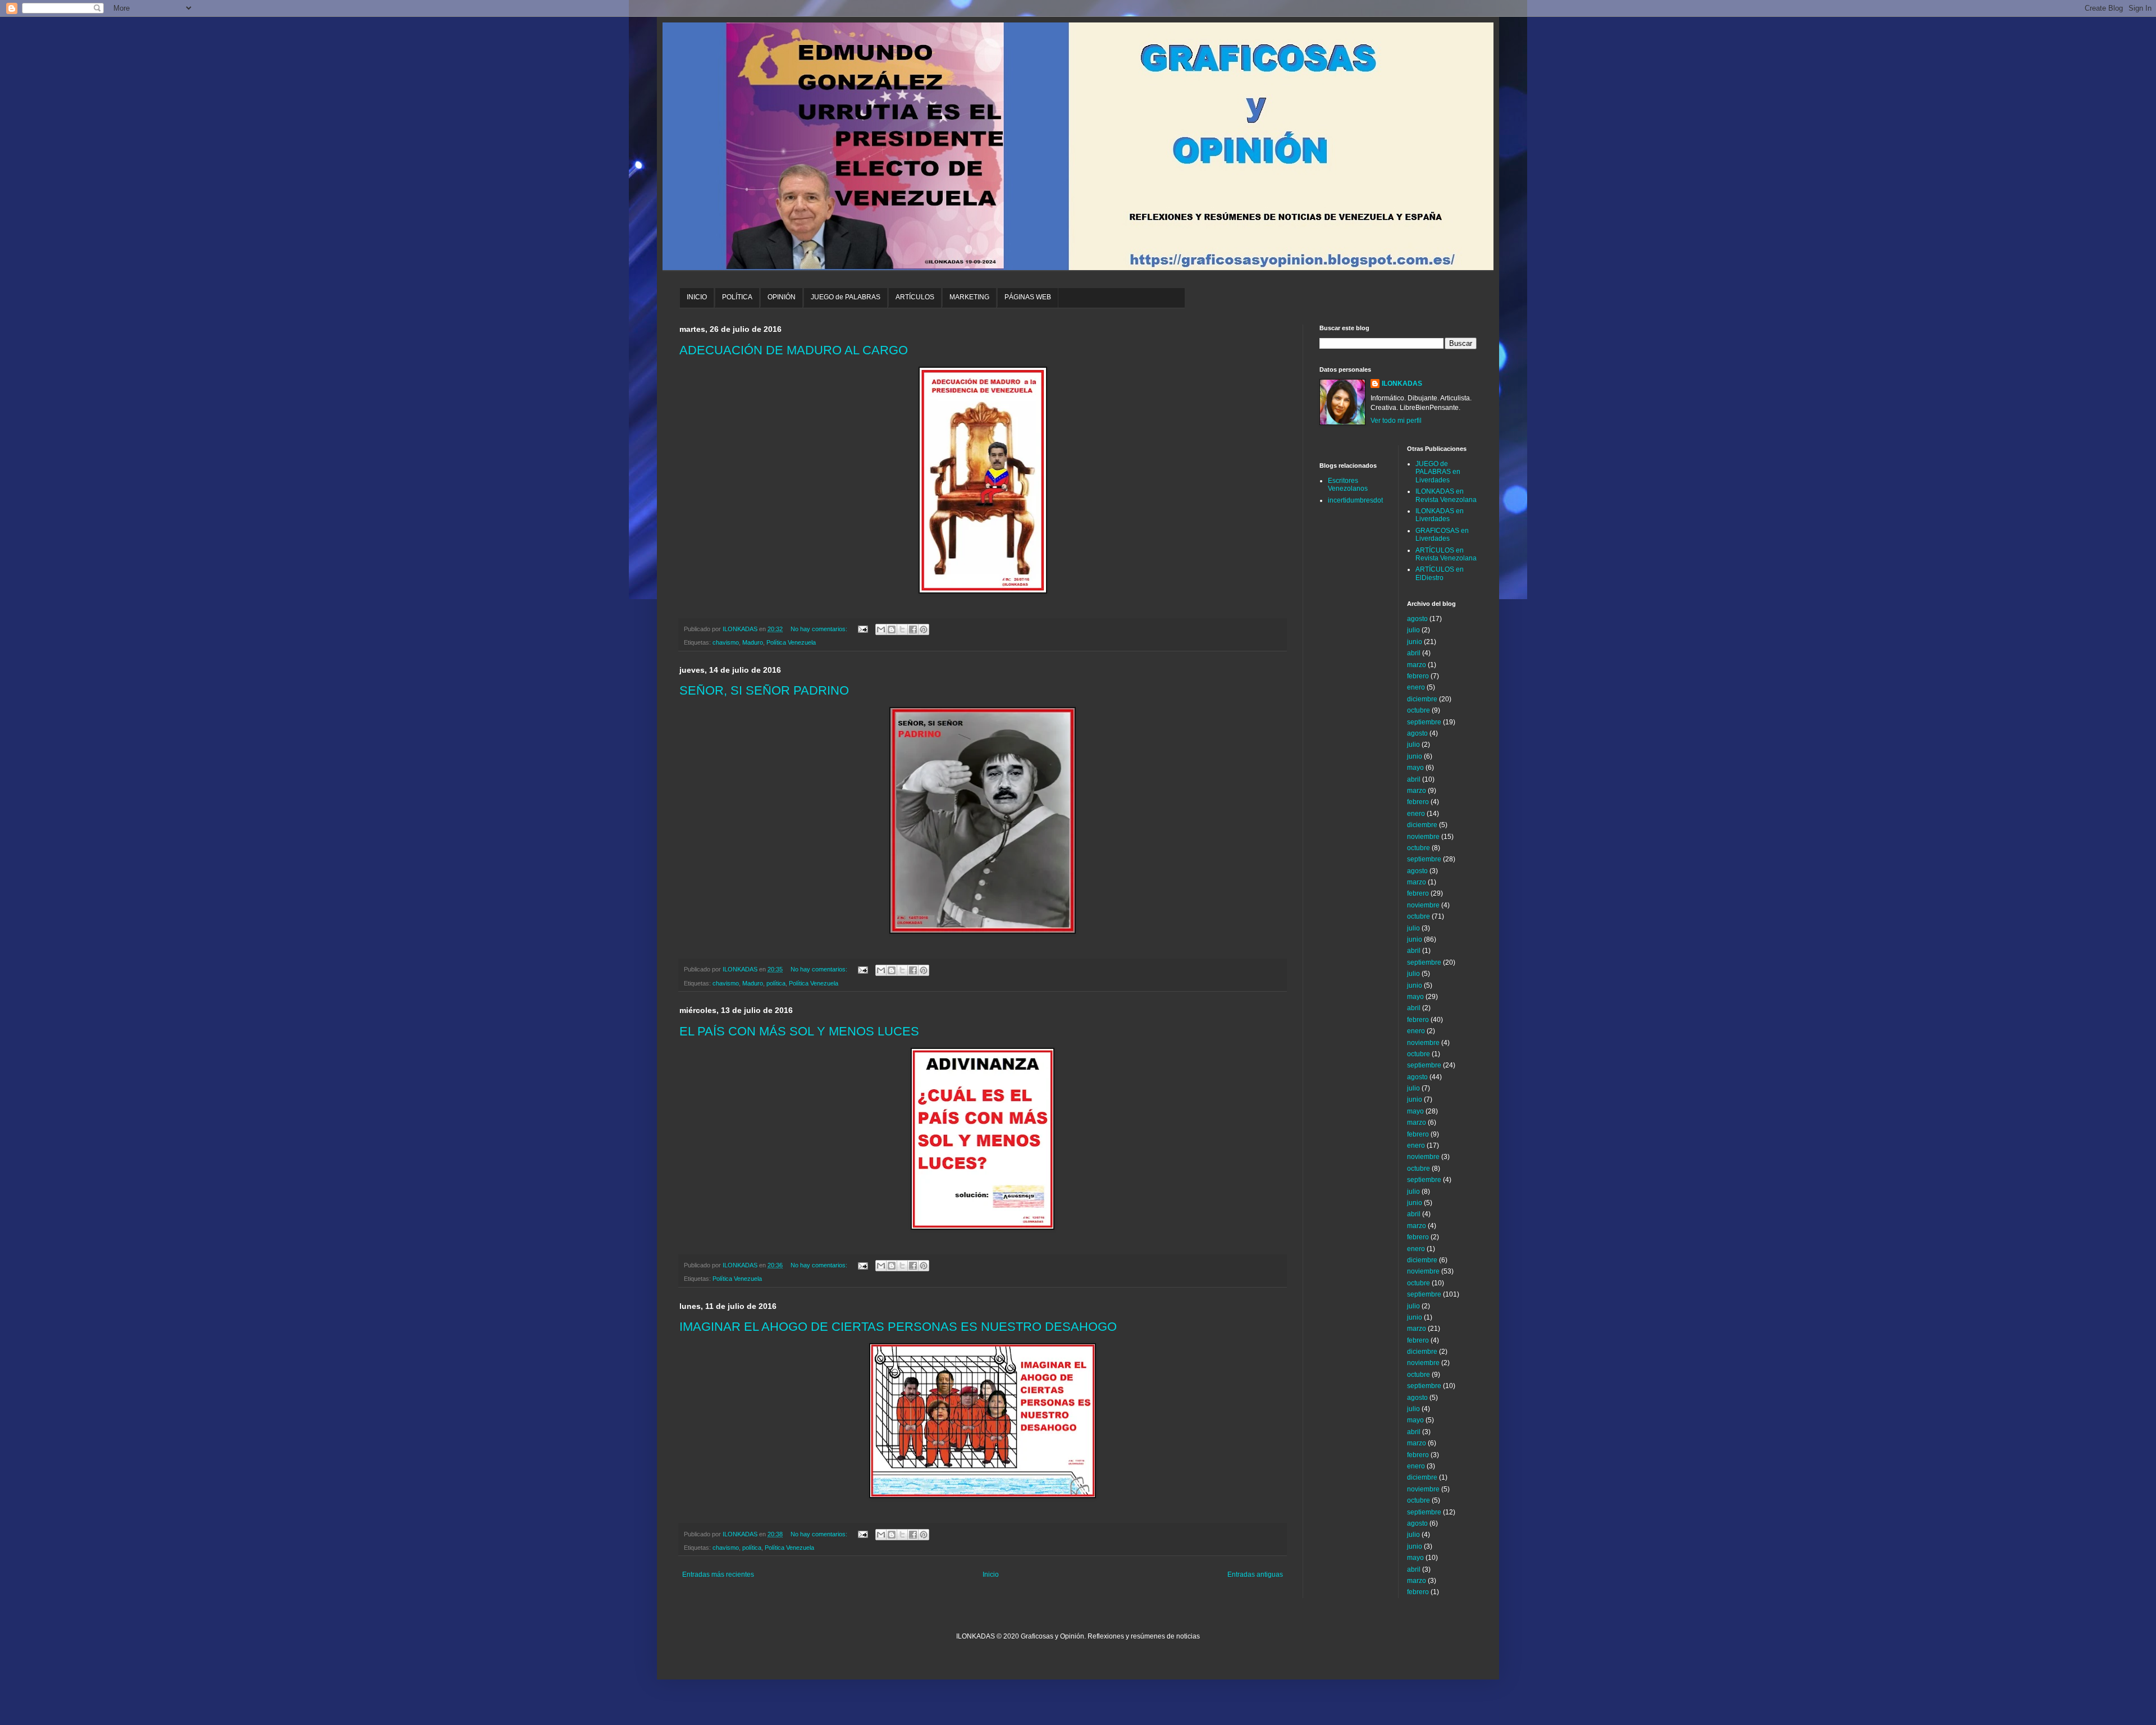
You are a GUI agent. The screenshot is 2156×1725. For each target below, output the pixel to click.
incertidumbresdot (1355, 500)
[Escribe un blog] (892, 629)
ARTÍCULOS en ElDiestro (1440, 573)
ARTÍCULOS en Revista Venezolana (1446, 554)
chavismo (726, 642)
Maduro (753, 642)
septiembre (1424, 722)
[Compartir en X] (902, 629)
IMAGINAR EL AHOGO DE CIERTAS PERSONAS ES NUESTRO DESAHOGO (898, 1327)
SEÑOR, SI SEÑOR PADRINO (764, 690)
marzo (1417, 665)
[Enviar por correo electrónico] (881, 629)
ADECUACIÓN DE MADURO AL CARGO (794, 350)
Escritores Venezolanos (1348, 485)
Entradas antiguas (1255, 1575)
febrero (1418, 676)
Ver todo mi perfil (1396, 421)
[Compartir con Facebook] (913, 629)
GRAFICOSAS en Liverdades (1442, 535)
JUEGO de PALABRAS (846, 297)
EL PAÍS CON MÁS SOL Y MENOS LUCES (799, 1031)
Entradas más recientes (718, 1575)
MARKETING (969, 297)
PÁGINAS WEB (1028, 297)
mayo (1415, 768)
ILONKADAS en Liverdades (1440, 515)
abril (1414, 653)
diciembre (1422, 699)
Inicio (991, 1575)
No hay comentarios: (820, 629)
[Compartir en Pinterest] (924, 629)
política (776, 983)
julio (1413, 630)
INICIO (697, 297)
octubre (1419, 710)
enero (1416, 687)
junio (1415, 642)
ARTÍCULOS (915, 297)
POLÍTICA (737, 297)
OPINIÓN (782, 297)
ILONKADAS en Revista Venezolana (1446, 495)
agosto (1417, 619)
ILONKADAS (1402, 384)
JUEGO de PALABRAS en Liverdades (1438, 472)
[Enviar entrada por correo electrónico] (862, 629)
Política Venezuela (791, 642)
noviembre (1423, 837)
